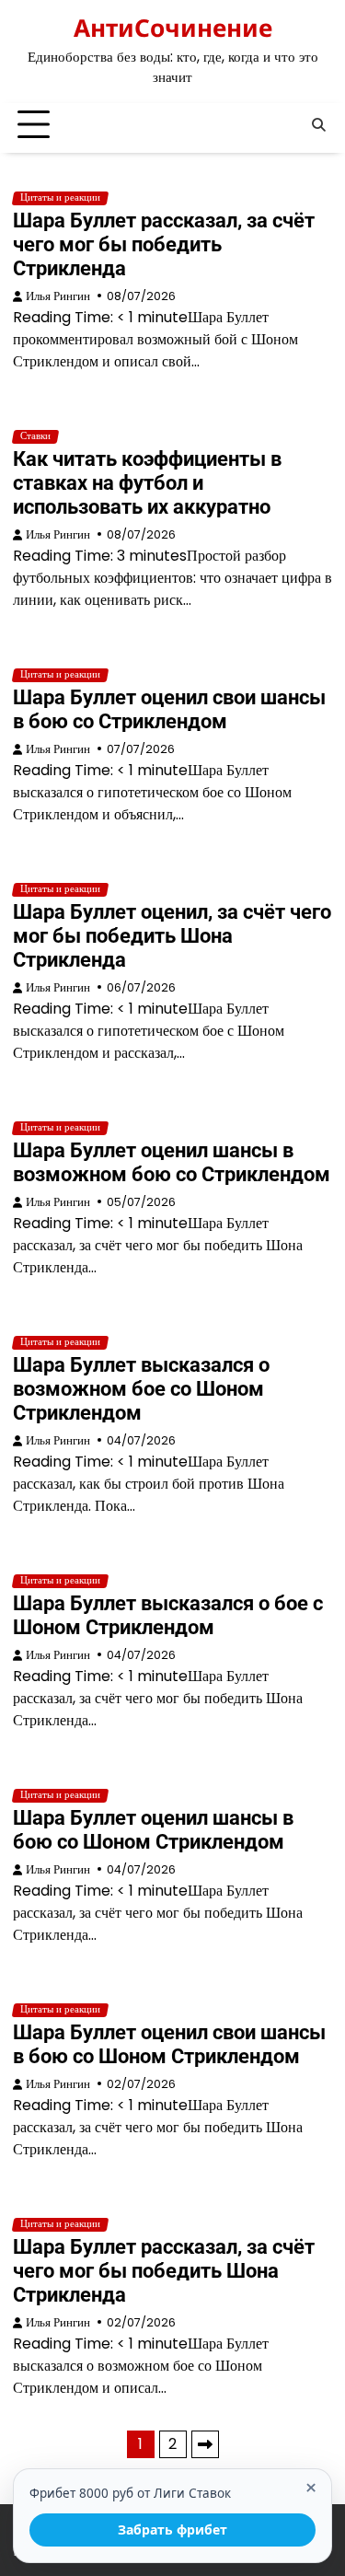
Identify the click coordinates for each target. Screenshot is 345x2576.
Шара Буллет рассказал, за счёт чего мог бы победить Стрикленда (164, 244)
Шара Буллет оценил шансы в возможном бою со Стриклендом (172, 1162)
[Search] (318, 125)
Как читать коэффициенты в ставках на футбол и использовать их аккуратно (147, 483)
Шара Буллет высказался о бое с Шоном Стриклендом (168, 1615)
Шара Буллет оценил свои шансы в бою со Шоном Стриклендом (169, 2044)
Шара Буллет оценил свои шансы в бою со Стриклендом (169, 709)
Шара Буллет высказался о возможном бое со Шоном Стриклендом (141, 1389)
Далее (205, 2444)
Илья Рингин (58, 296)
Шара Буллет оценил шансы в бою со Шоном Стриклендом (153, 1830)
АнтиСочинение (173, 28)
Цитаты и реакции (60, 198)
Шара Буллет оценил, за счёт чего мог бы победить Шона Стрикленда (172, 936)
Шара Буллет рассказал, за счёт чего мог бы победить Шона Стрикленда (164, 2271)
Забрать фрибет (172, 2530)
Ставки (35, 436)
